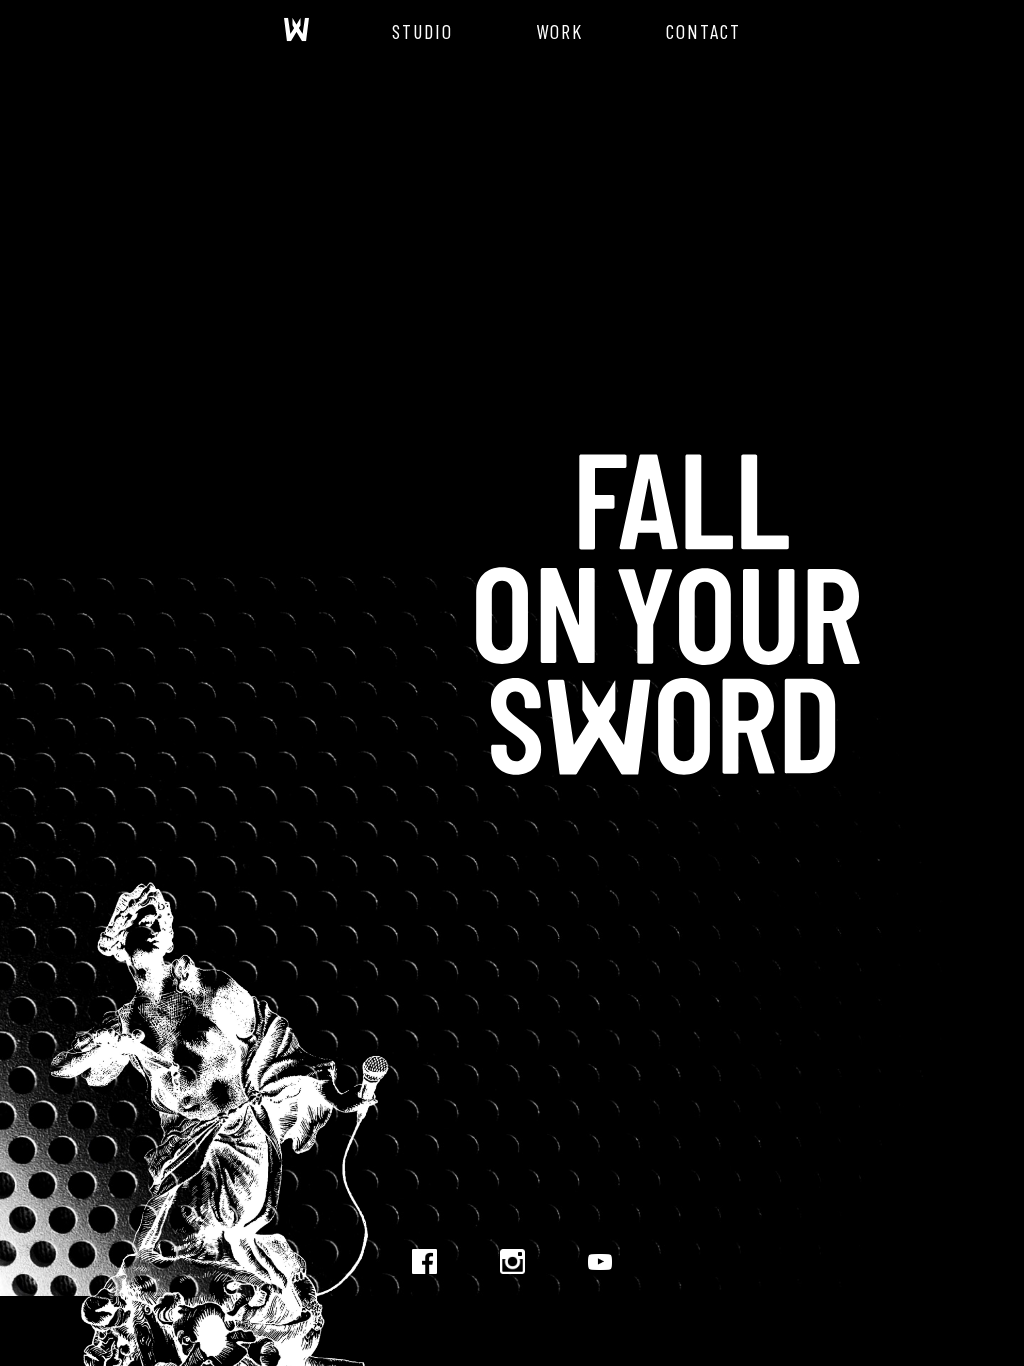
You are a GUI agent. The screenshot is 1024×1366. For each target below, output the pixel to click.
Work (559, 31)
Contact (703, 31)
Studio (422, 31)
